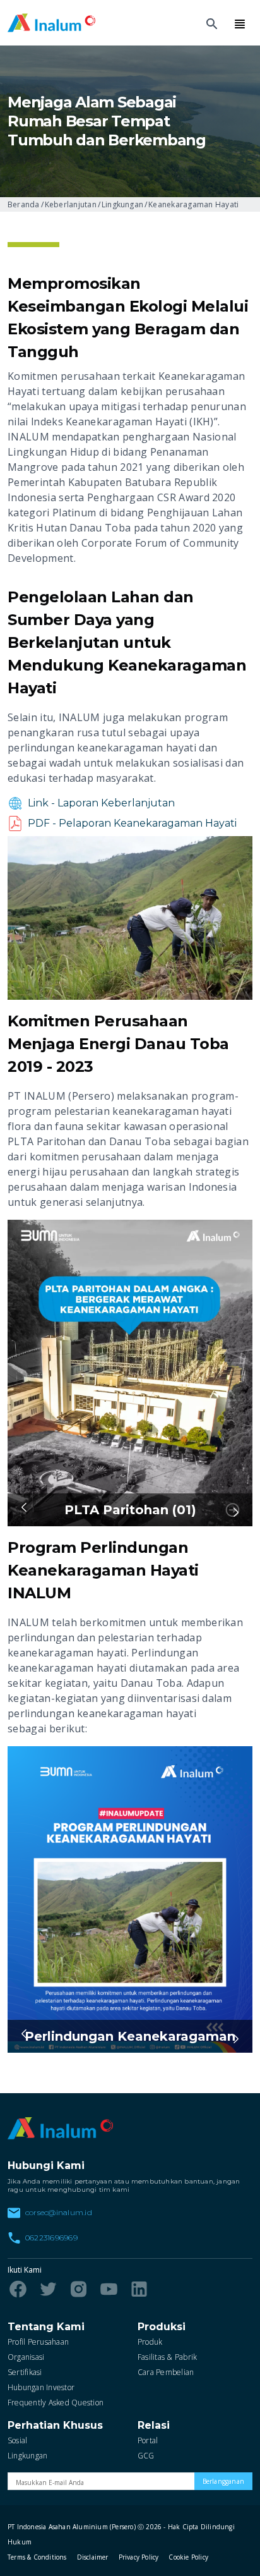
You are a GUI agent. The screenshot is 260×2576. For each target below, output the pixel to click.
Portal (148, 2440)
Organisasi (26, 2357)
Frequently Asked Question (56, 2403)
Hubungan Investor (41, 2387)
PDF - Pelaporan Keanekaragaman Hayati (132, 823)
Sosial (17, 2440)
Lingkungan (122, 204)
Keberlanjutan (71, 204)
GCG (146, 2456)
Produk (150, 2342)
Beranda (24, 204)
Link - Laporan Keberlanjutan (101, 803)
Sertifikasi (25, 2372)
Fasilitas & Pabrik (167, 2357)
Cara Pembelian (166, 2372)
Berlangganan (223, 2481)
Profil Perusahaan (38, 2342)
